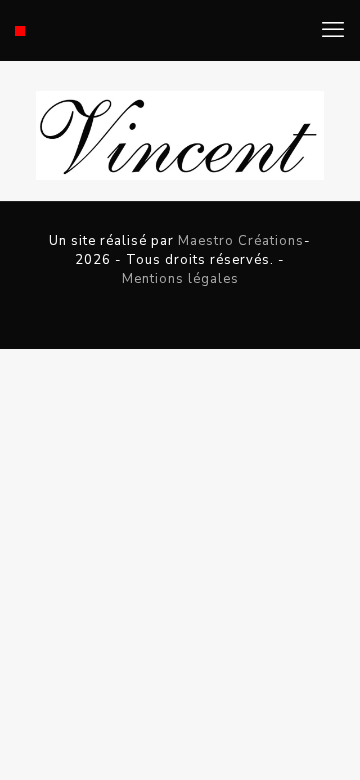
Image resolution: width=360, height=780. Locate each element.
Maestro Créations (241, 241)
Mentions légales (180, 279)
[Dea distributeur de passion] (20, 30)
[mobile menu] (333, 30)
